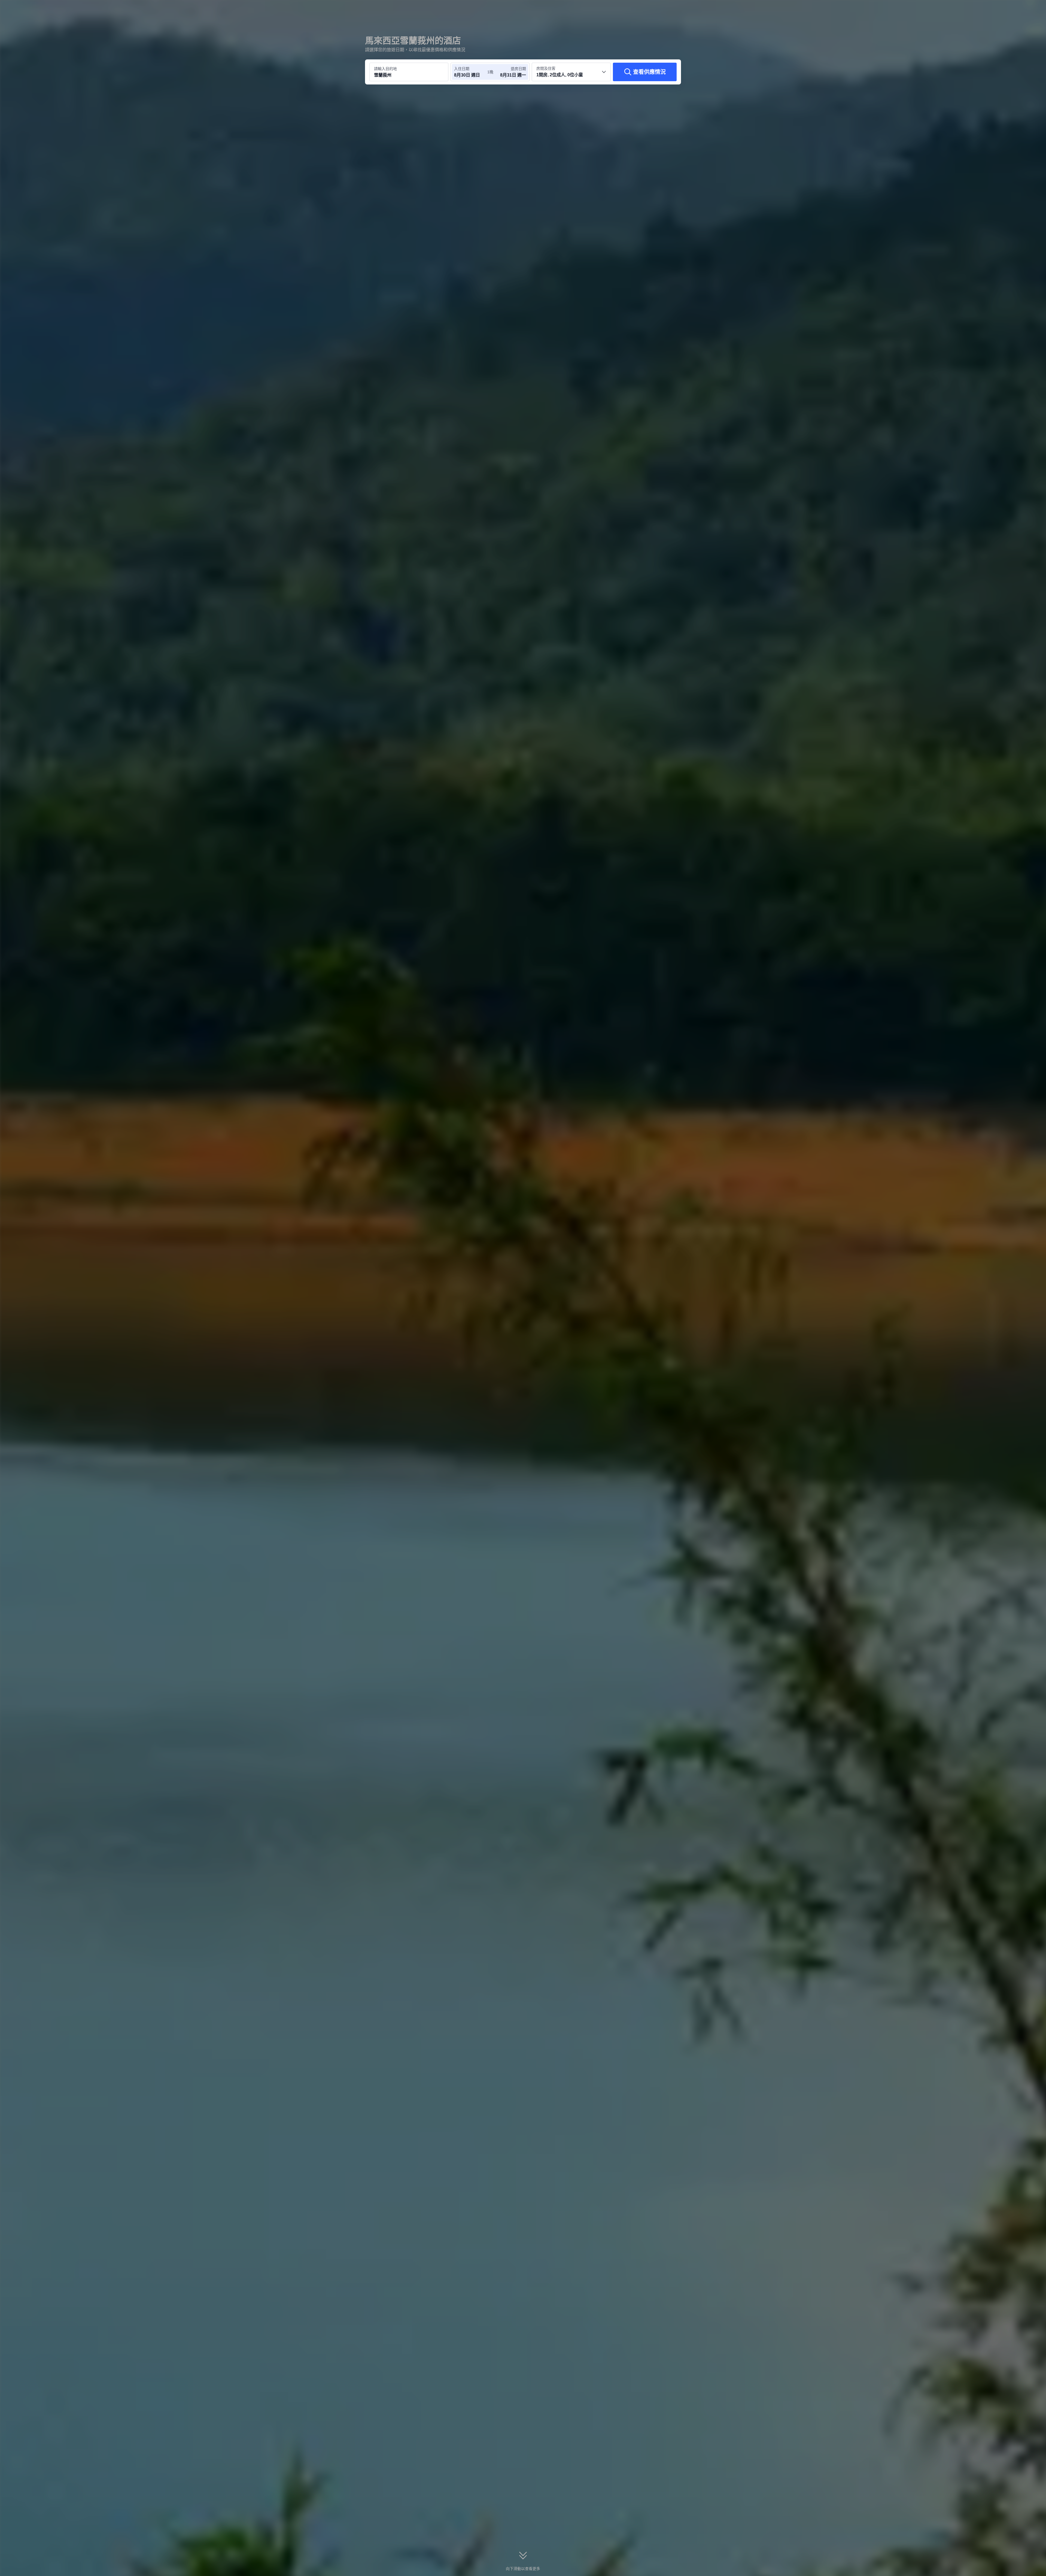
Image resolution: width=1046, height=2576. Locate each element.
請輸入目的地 (385, 69)
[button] (757, 9)
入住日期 (462, 69)
